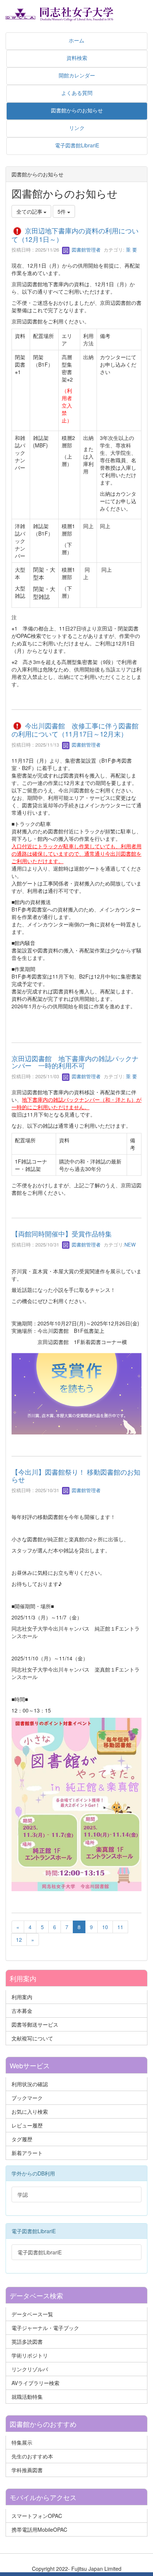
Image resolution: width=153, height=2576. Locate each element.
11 (120, 1927)
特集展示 (22, 2442)
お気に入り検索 (30, 2111)
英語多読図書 (27, 2342)
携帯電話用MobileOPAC (39, 2529)
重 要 (131, 250)
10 (105, 1927)
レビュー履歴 (27, 2125)
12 (19, 1940)
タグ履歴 (22, 2139)
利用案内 (22, 1997)
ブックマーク (27, 2098)
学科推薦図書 (27, 2470)
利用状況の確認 (30, 2084)
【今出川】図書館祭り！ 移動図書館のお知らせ (76, 1475)
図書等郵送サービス (35, 2024)
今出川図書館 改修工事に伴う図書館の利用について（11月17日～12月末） (75, 730)
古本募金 (22, 2011)
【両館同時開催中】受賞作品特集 (62, 1233)
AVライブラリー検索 (35, 2383)
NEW (130, 1244)
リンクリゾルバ (30, 2369)
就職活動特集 (27, 2397)
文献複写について (32, 2038)
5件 (62, 211)
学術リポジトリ (30, 2355)
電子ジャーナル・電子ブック (45, 2328)
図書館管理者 (85, 250)
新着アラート (27, 2153)
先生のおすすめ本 (32, 2456)
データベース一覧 (32, 2314)
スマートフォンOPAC (37, 2516)
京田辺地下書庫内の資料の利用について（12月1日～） (75, 235)
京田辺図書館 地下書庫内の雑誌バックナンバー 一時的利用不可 (75, 1062)
